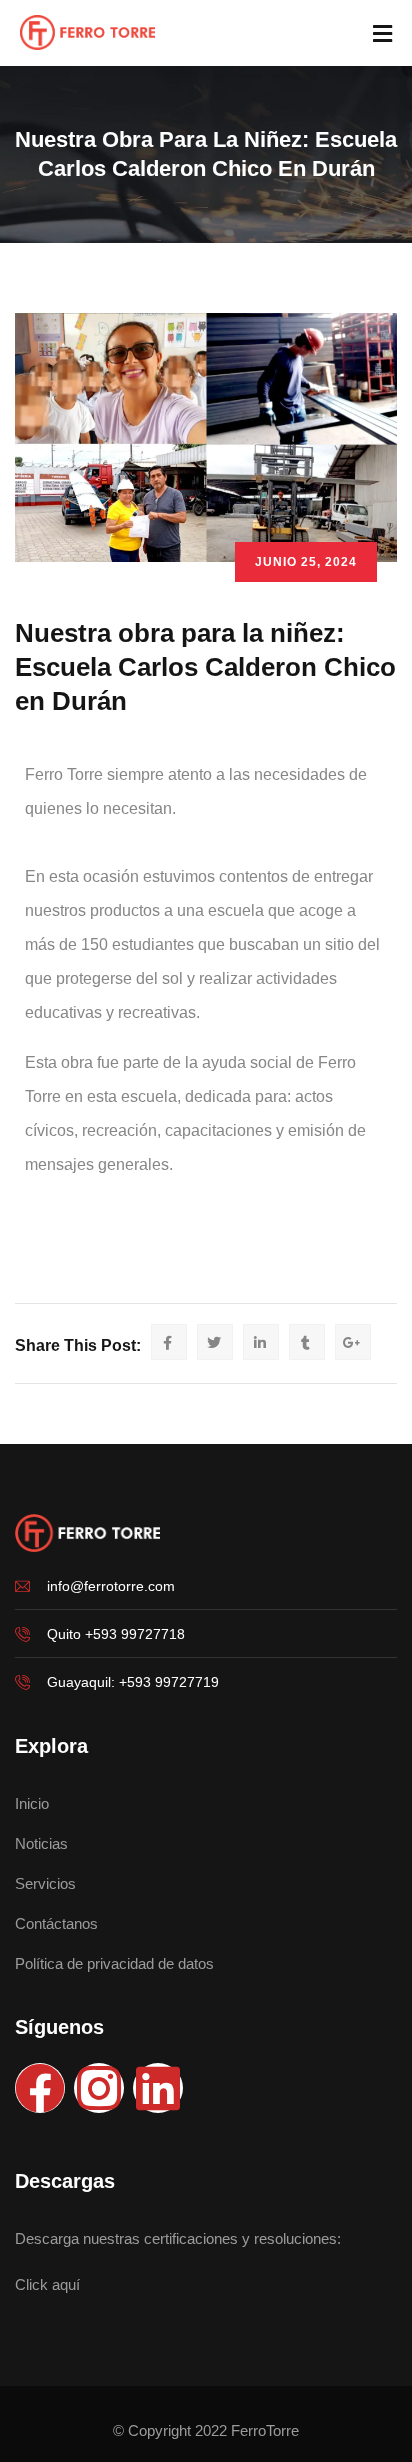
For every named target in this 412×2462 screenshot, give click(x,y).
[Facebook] (40, 2088)
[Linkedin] (158, 2088)
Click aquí (47, 2284)
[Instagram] (99, 2088)
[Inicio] (87, 1533)
